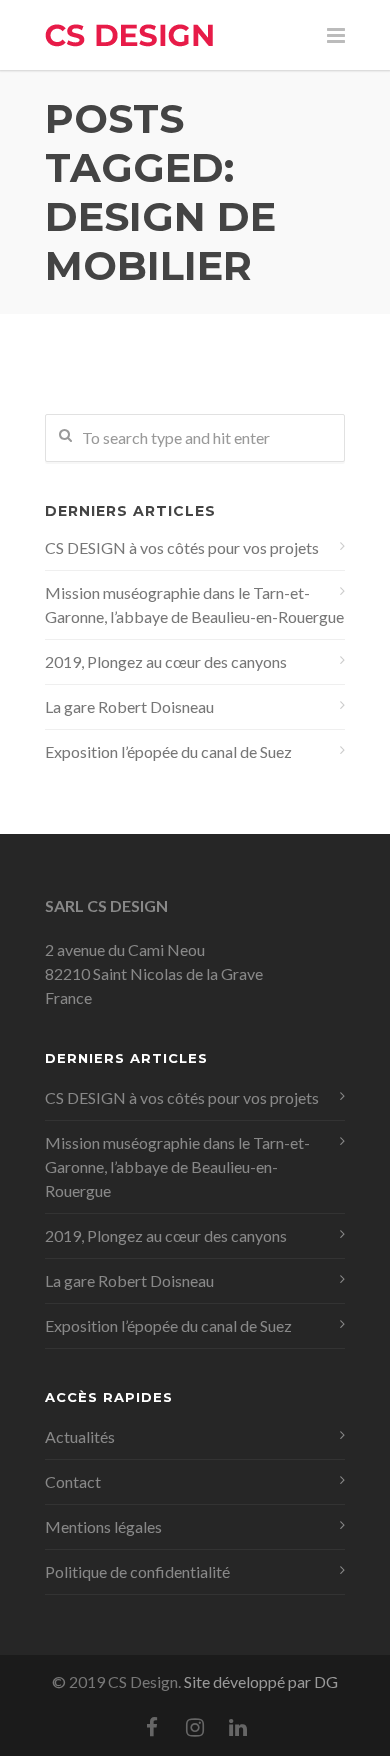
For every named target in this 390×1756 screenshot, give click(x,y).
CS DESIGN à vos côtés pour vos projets (182, 547)
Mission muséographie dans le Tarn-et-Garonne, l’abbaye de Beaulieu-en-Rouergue (194, 604)
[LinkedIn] (238, 1727)
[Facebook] (152, 1727)
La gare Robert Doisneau (129, 706)
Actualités (80, 1436)
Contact (73, 1481)
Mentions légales (103, 1526)
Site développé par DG (261, 1681)
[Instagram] (195, 1727)
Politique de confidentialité (137, 1571)
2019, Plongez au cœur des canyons (166, 661)
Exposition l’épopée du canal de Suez (168, 751)
